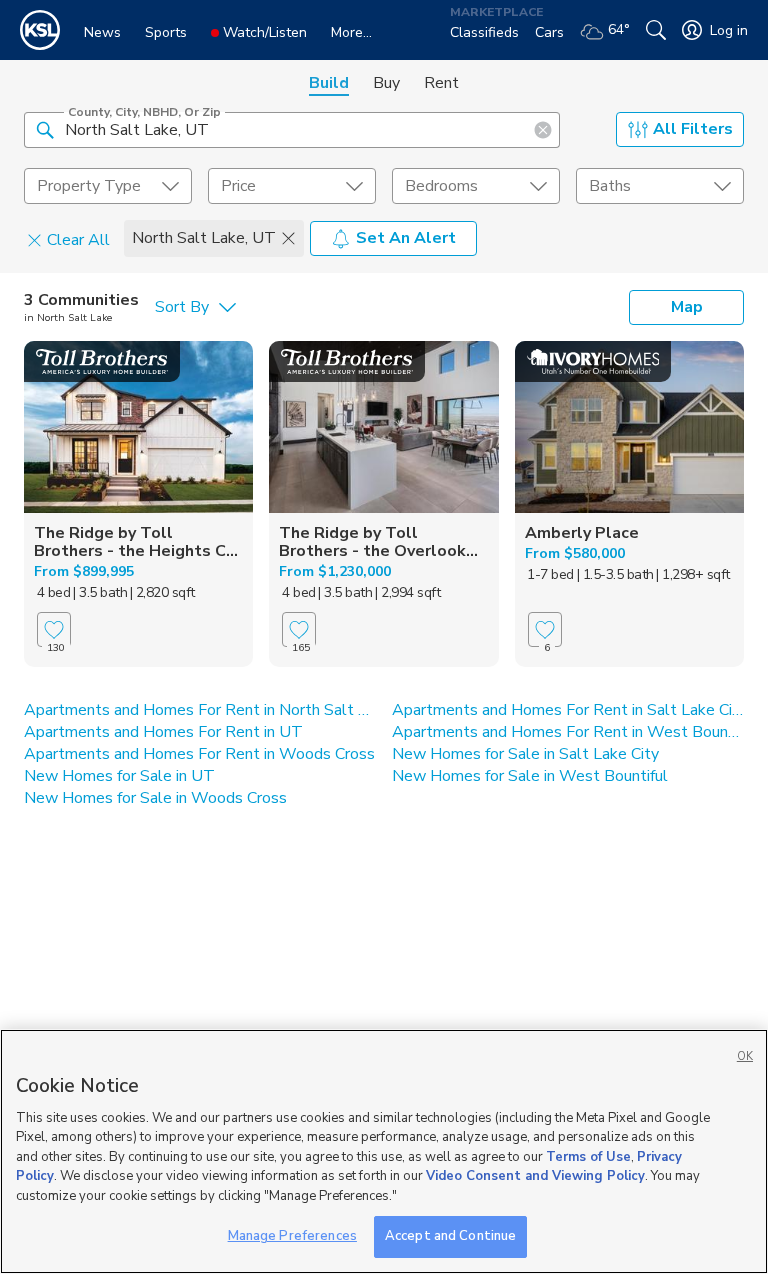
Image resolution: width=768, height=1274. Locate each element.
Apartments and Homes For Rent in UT (163, 732)
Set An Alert (406, 238)
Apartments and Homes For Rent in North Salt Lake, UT (200, 710)
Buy (386, 83)
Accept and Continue (450, 1236)
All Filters (693, 129)
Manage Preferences (292, 1236)
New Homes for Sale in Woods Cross (155, 798)
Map (687, 307)
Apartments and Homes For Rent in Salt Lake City (568, 710)
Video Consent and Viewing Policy (535, 1176)
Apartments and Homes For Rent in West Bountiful (568, 732)
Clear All (78, 239)
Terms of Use (588, 1157)
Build (329, 83)
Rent (441, 83)
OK (745, 1056)
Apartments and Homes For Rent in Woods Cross (199, 754)
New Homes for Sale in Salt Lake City (525, 754)
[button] (45, 129)
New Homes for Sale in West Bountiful (530, 776)
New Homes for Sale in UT (119, 776)
